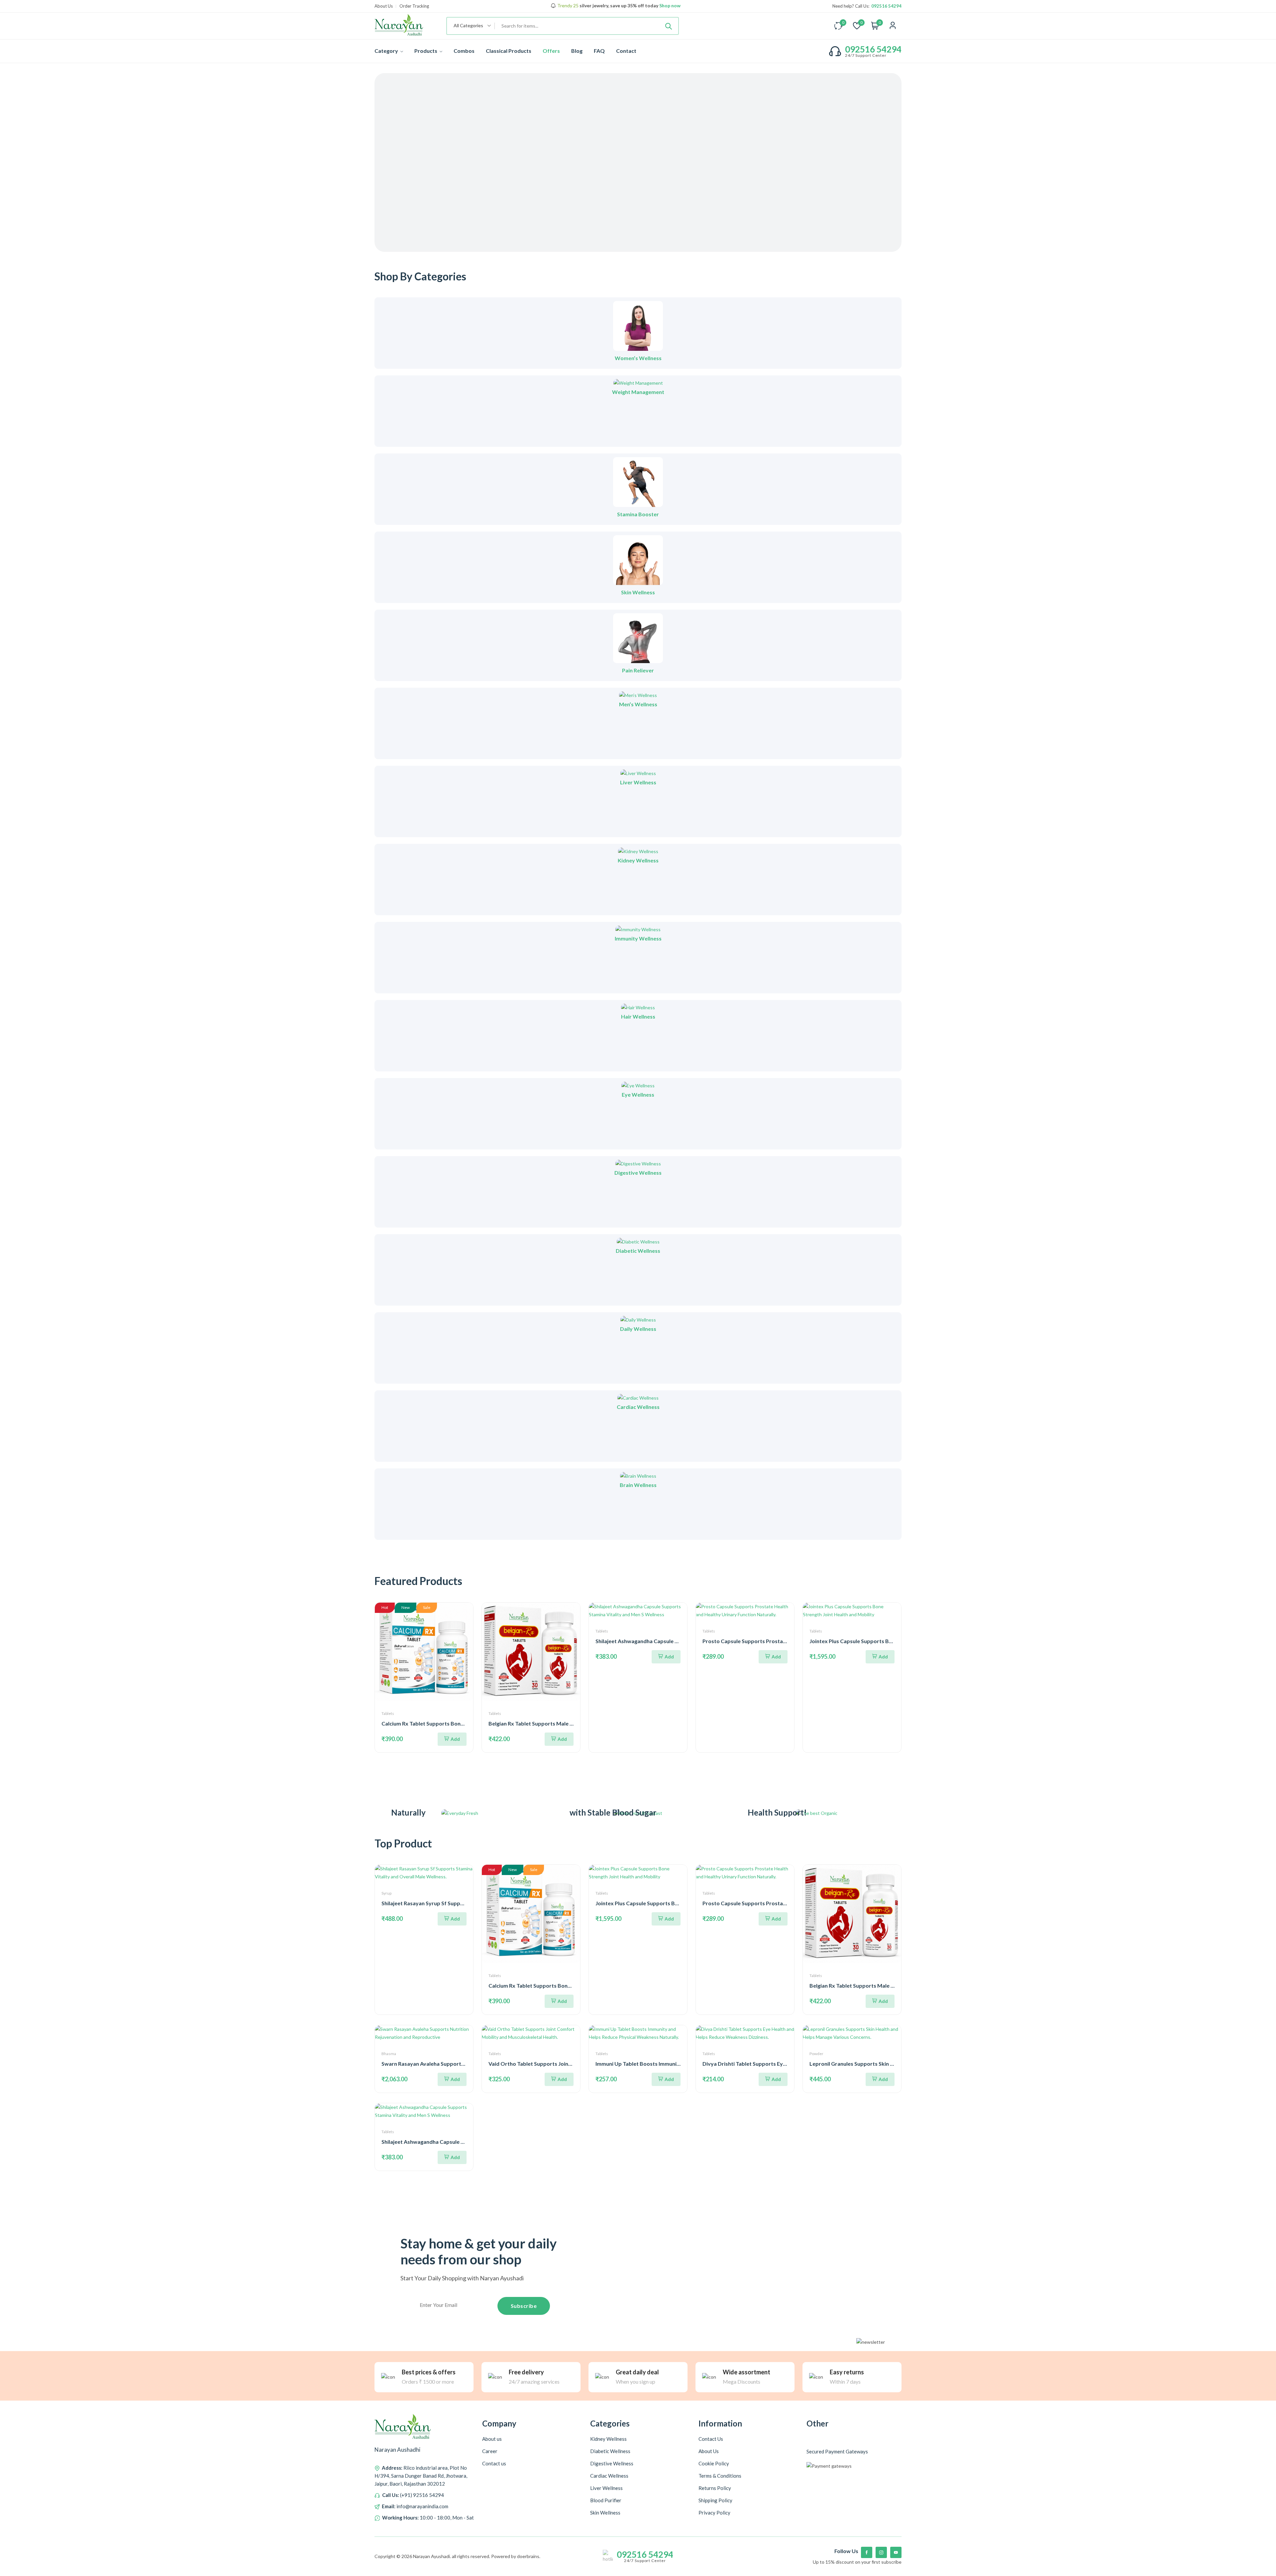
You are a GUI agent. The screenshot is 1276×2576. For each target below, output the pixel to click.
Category (387, 51)
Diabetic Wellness (638, 1251)
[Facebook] (867, 2552)
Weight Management (638, 392)
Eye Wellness (638, 1094)
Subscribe (524, 2306)
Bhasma (389, 2054)
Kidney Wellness (638, 860)
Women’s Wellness (638, 358)
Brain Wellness (638, 1485)
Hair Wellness (638, 1016)
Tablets (388, 1713)
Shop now (669, 6)
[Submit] (669, 26)
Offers (551, 51)
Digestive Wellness (638, 1173)
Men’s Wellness (638, 704)
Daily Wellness (638, 1329)
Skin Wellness (638, 592)
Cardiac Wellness (638, 1407)
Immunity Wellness (638, 938)
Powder (816, 2054)
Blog (577, 51)
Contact (626, 51)
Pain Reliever (638, 670)
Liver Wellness (638, 782)
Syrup (386, 1893)
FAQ (599, 51)
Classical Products (509, 51)
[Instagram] (881, 2552)
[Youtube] (896, 2552)
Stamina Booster (638, 514)
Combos (464, 51)
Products (426, 51)
